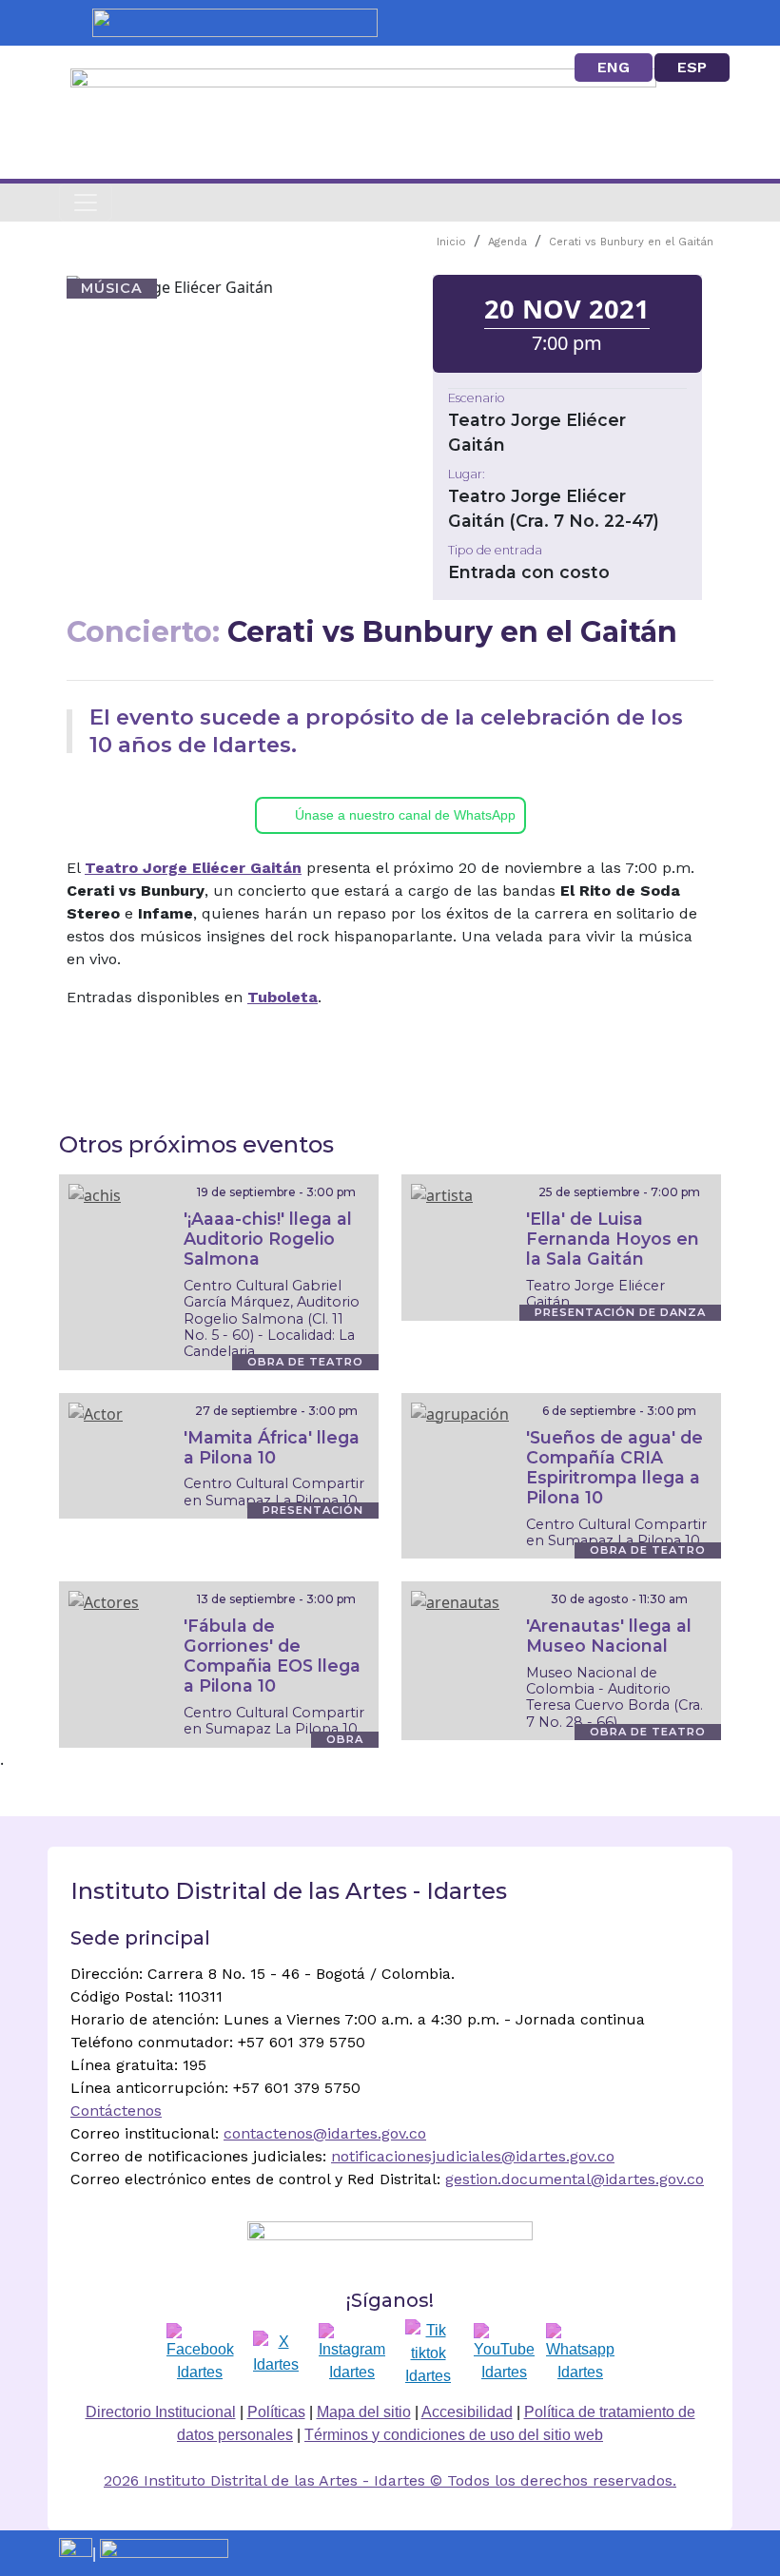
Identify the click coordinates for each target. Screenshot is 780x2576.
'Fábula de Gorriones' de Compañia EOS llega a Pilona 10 (272, 1656)
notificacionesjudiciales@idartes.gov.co (473, 2156)
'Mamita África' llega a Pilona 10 (272, 1447)
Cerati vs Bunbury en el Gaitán (631, 242)
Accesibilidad (467, 2412)
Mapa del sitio (364, 2412)
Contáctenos (116, 2111)
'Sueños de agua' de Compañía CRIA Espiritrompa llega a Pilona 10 (614, 1467)
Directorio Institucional (161, 2412)
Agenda (507, 242)
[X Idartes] (276, 2353)
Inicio (451, 242)
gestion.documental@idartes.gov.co (575, 2179)
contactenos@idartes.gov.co (325, 2133)
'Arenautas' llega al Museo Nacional (609, 1636)
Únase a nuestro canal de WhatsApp (405, 815)
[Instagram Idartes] (352, 2353)
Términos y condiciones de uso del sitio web (454, 2435)
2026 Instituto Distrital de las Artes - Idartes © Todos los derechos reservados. (390, 2480)
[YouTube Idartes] (504, 2353)
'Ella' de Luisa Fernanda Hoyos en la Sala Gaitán (613, 1239)
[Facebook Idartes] (200, 2353)
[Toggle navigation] (86, 203)
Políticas (276, 2412)
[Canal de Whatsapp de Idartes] (580, 2353)
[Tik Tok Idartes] (428, 2353)
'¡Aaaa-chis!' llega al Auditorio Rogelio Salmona (268, 1239)
